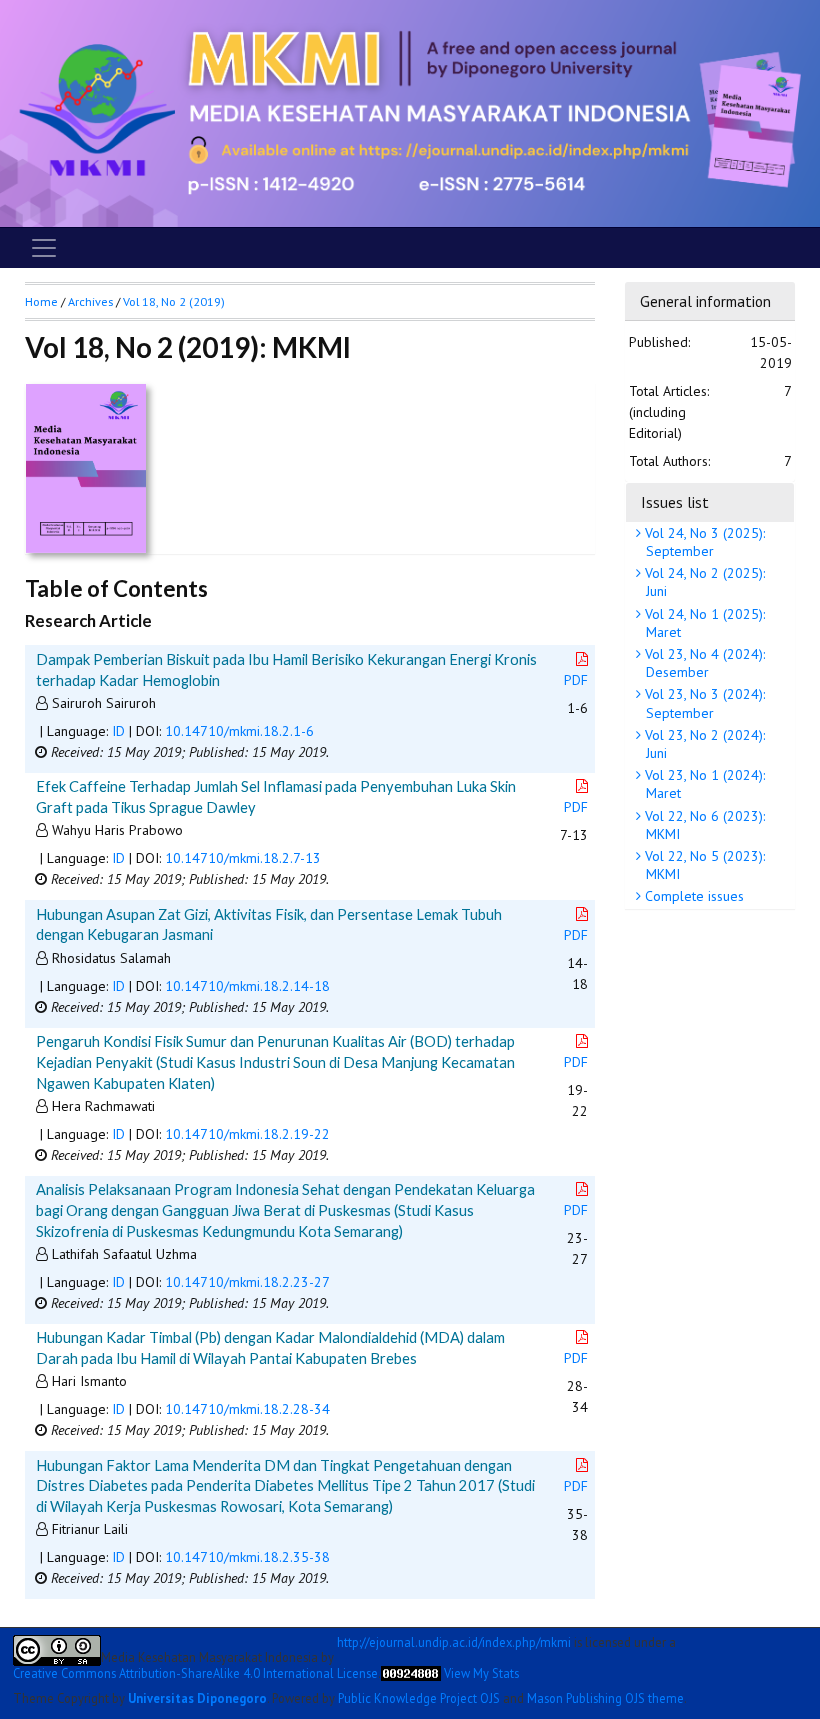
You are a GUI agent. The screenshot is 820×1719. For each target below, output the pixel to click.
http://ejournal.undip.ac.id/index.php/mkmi (454, 1642)
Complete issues (692, 896)
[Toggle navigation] (44, 248)
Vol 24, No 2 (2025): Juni (703, 582)
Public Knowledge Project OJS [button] (419, 1698)
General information (705, 301)
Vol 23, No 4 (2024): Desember (703, 663)
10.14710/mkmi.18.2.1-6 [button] (239, 731)
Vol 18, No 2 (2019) (174, 301)
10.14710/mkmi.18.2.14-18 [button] (247, 986)
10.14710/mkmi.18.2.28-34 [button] (247, 1409)
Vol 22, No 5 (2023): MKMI (703, 865)
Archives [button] (90, 301)
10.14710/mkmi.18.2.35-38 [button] (247, 1557)
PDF (576, 680)
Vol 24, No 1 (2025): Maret (703, 623)
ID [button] (118, 731)
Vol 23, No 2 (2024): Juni (703, 744)
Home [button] (41, 301)
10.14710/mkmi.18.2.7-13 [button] (243, 858)
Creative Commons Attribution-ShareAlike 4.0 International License (195, 1673)
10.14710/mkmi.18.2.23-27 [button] (247, 1282)
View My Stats (481, 1673)
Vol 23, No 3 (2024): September (703, 703)
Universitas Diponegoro (197, 1698)
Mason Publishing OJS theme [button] (605, 1698)
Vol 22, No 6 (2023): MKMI (703, 825)
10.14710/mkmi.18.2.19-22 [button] (247, 1134)
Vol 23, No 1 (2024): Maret (703, 784)
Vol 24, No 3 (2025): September (703, 542)
